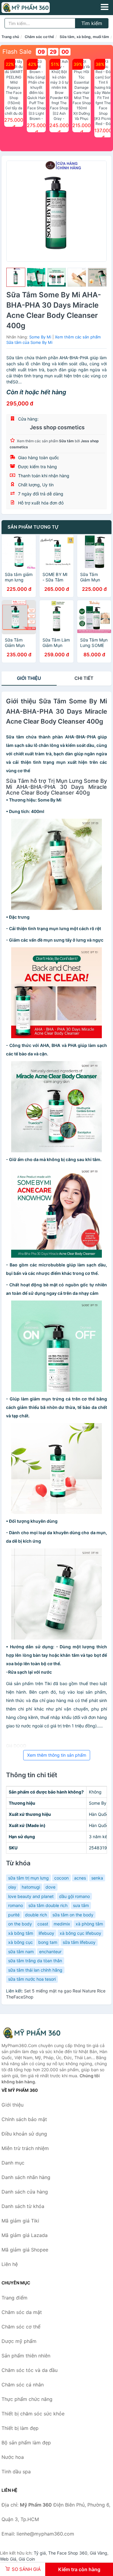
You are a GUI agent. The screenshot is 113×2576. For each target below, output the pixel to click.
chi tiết (84, 678)
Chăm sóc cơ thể (39, 37)
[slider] (16, 277)
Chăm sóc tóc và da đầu (30, 2370)
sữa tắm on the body (73, 1915)
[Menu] (105, 7)
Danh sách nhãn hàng (26, 2177)
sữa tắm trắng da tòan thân (35, 1961)
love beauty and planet (31, 1896)
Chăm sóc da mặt (22, 2312)
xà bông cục (20, 1942)
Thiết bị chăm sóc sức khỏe (33, 2414)
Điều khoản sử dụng (24, 2134)
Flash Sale (17, 52)
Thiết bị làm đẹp (20, 2428)
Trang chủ (10, 37)
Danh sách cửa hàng (25, 2192)
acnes (80, 1878)
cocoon (61, 1878)
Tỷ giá (40, 2553)
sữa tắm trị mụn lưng (28, 1878)
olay (12, 1887)
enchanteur (50, 1952)
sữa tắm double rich (48, 1905)
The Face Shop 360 (68, 2553)
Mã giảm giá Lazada (25, 2235)
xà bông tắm (21, 1933)
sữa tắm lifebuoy (79, 1942)
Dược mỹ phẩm (19, 2341)
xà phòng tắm (89, 1924)
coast (43, 1924)
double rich (36, 1915)
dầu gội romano (74, 1896)
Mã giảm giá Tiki (20, 2221)
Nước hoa (13, 2457)
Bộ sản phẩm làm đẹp (26, 2443)
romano (16, 1905)
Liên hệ (10, 2264)
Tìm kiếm (92, 23)
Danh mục (13, 2163)
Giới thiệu (29, 678)
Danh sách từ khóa (23, 2206)
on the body (20, 1924)
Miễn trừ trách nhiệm (25, 2148)
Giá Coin (27, 2559)
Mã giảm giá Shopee (25, 2250)
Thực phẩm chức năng (27, 2399)
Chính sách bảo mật (24, 2119)
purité (14, 1915)
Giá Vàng (99, 2553)
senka (97, 1878)
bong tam (48, 1942)
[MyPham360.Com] (35, 8)
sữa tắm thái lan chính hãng (35, 1970)
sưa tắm (81, 1905)
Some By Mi (40, 337)
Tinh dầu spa (16, 2472)
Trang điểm (14, 2298)
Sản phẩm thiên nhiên (26, 2356)
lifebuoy (46, 1933)
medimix (62, 1924)
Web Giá (8, 2559)
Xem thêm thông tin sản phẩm (57, 1755)
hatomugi (31, 1887)
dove (50, 1887)
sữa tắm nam (21, 1952)
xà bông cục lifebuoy (80, 1933)
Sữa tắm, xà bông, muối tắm (84, 37)
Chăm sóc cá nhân (23, 2385)
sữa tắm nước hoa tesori (32, 1979)
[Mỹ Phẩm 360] (32, 2033)
